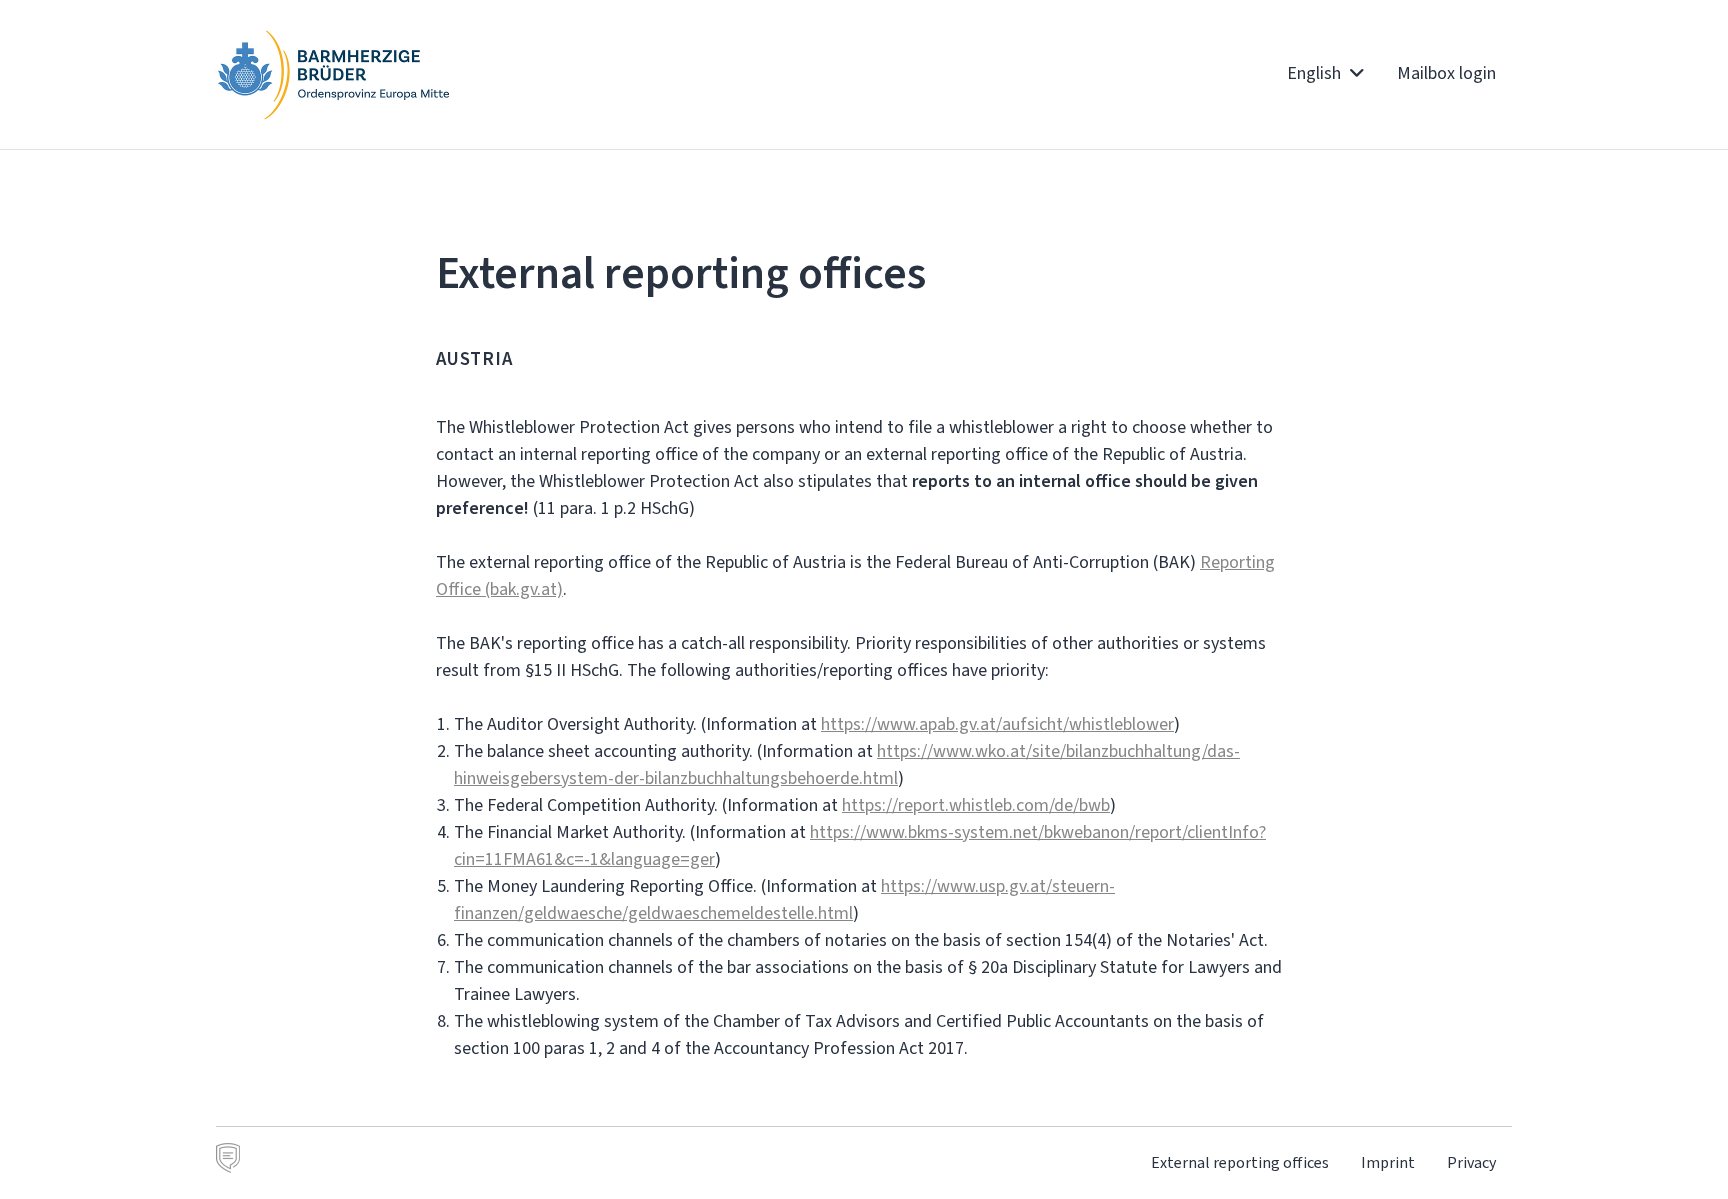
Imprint (1388, 1162)
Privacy (1471, 1162)
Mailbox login (1446, 73)
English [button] (1316, 73)
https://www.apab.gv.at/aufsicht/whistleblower (997, 724)
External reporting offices (1240, 1162)
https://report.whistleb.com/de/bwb (976, 805)
